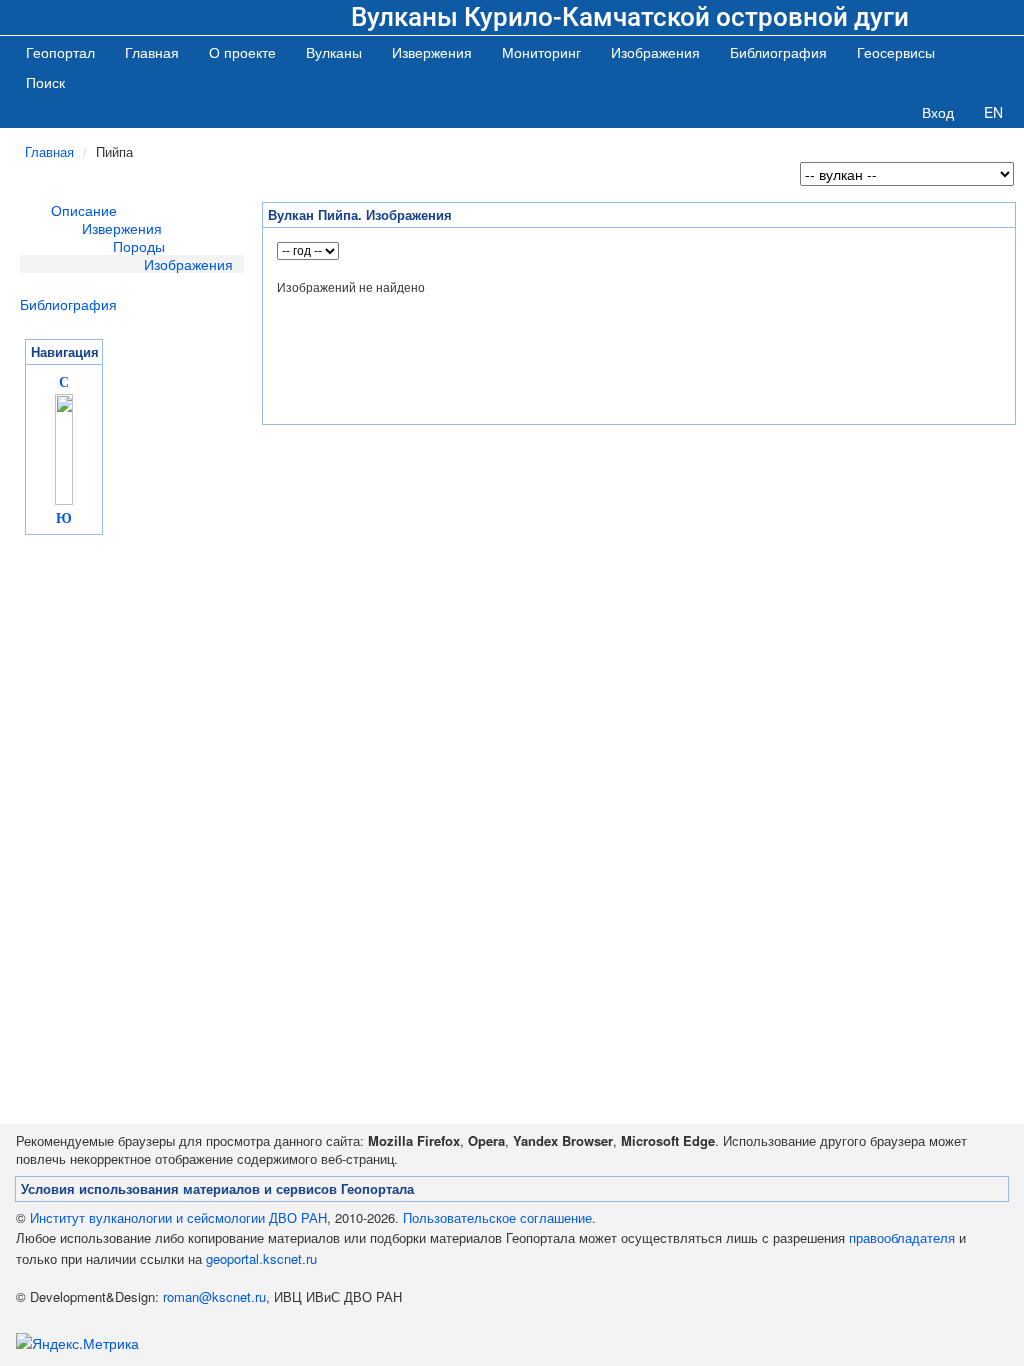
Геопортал (60, 52)
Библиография (68, 304)
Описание (84, 210)
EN (993, 112)
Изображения (188, 264)
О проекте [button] (242, 52)
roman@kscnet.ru (214, 1296)
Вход (938, 112)
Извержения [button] (432, 52)
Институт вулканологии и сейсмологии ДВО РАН (178, 1217)
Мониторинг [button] (541, 52)
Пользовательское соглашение (497, 1217)
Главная (152, 52)
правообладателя (902, 1237)
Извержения (122, 228)
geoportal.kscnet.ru (261, 1258)
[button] (334, 52)
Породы (139, 246)
